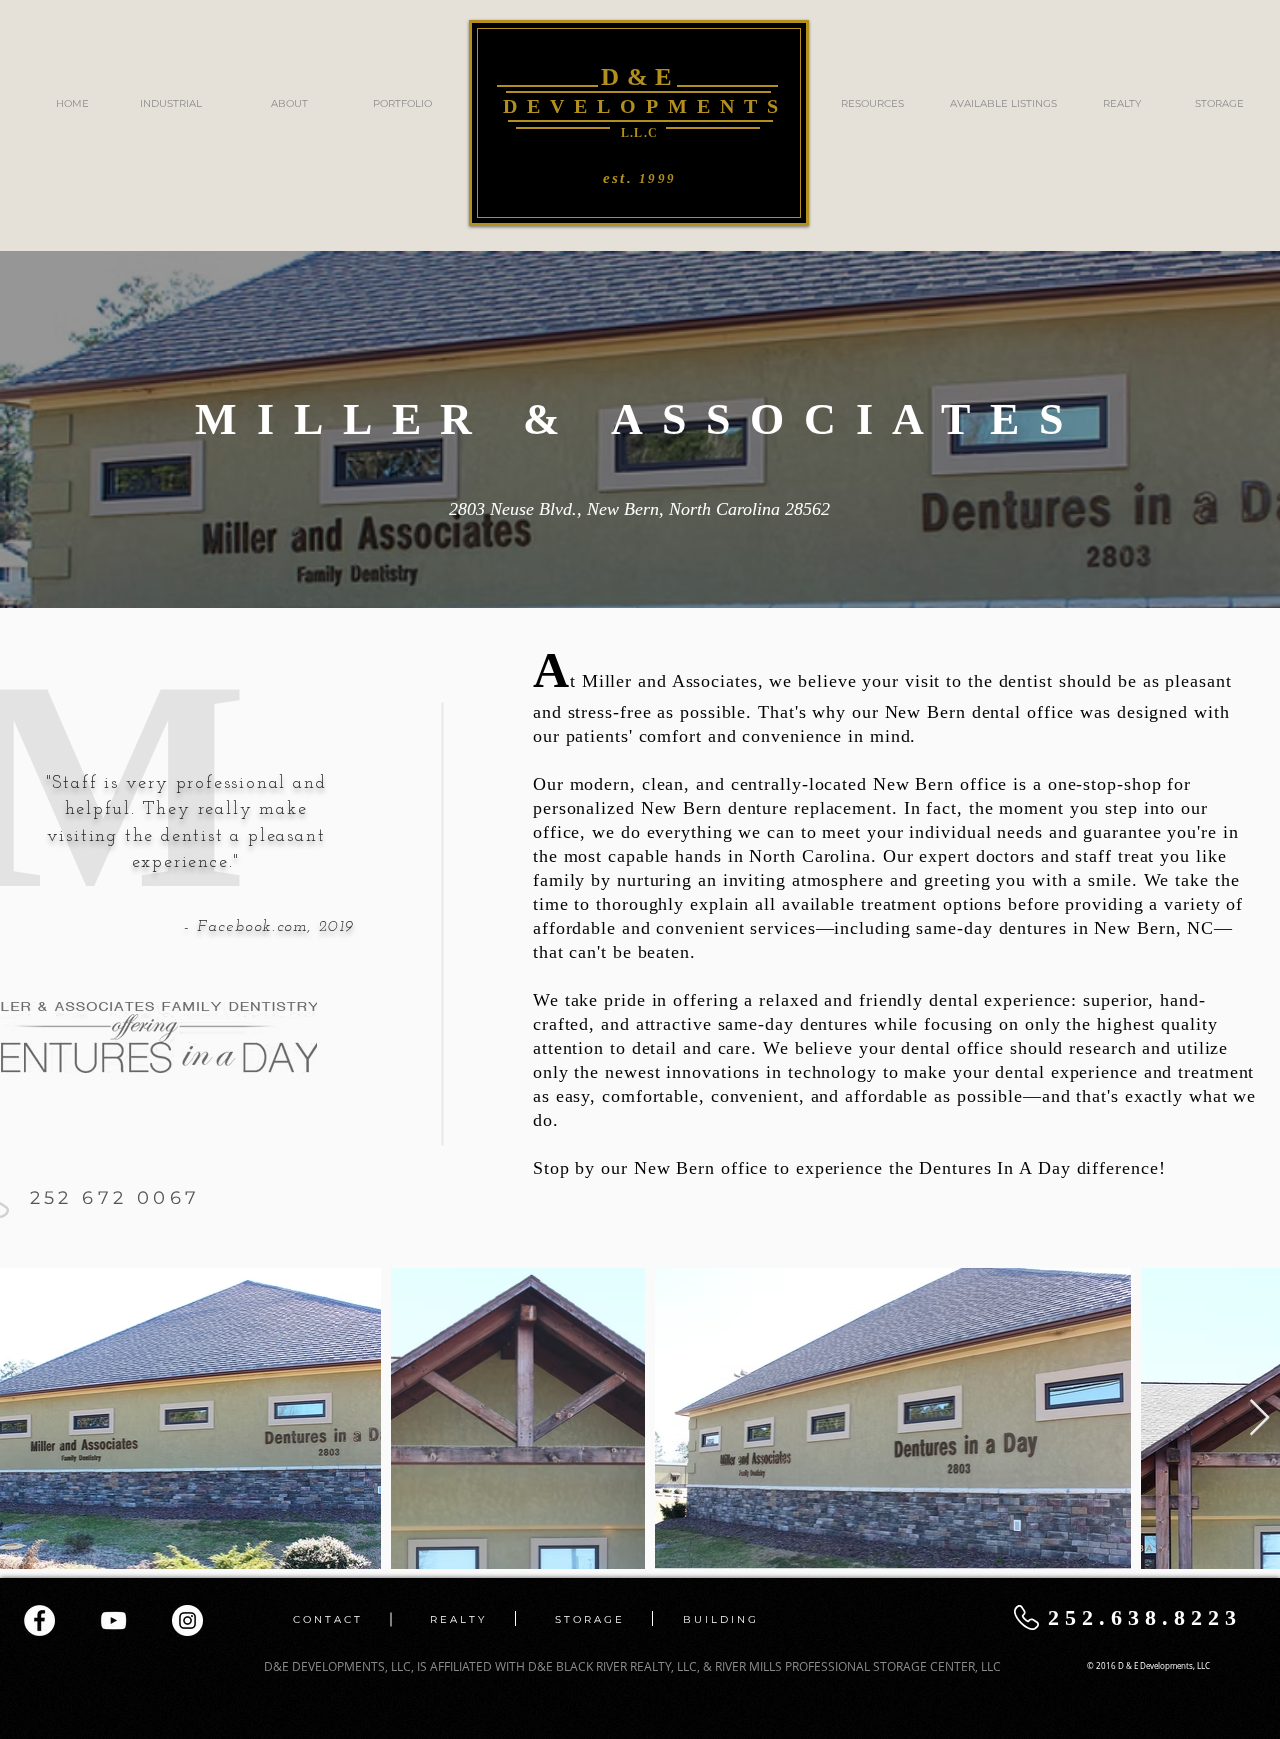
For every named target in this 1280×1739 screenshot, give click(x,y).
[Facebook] (39, 1620)
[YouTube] (113, 1620)
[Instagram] (187, 1620)
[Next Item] (1259, 1418)
